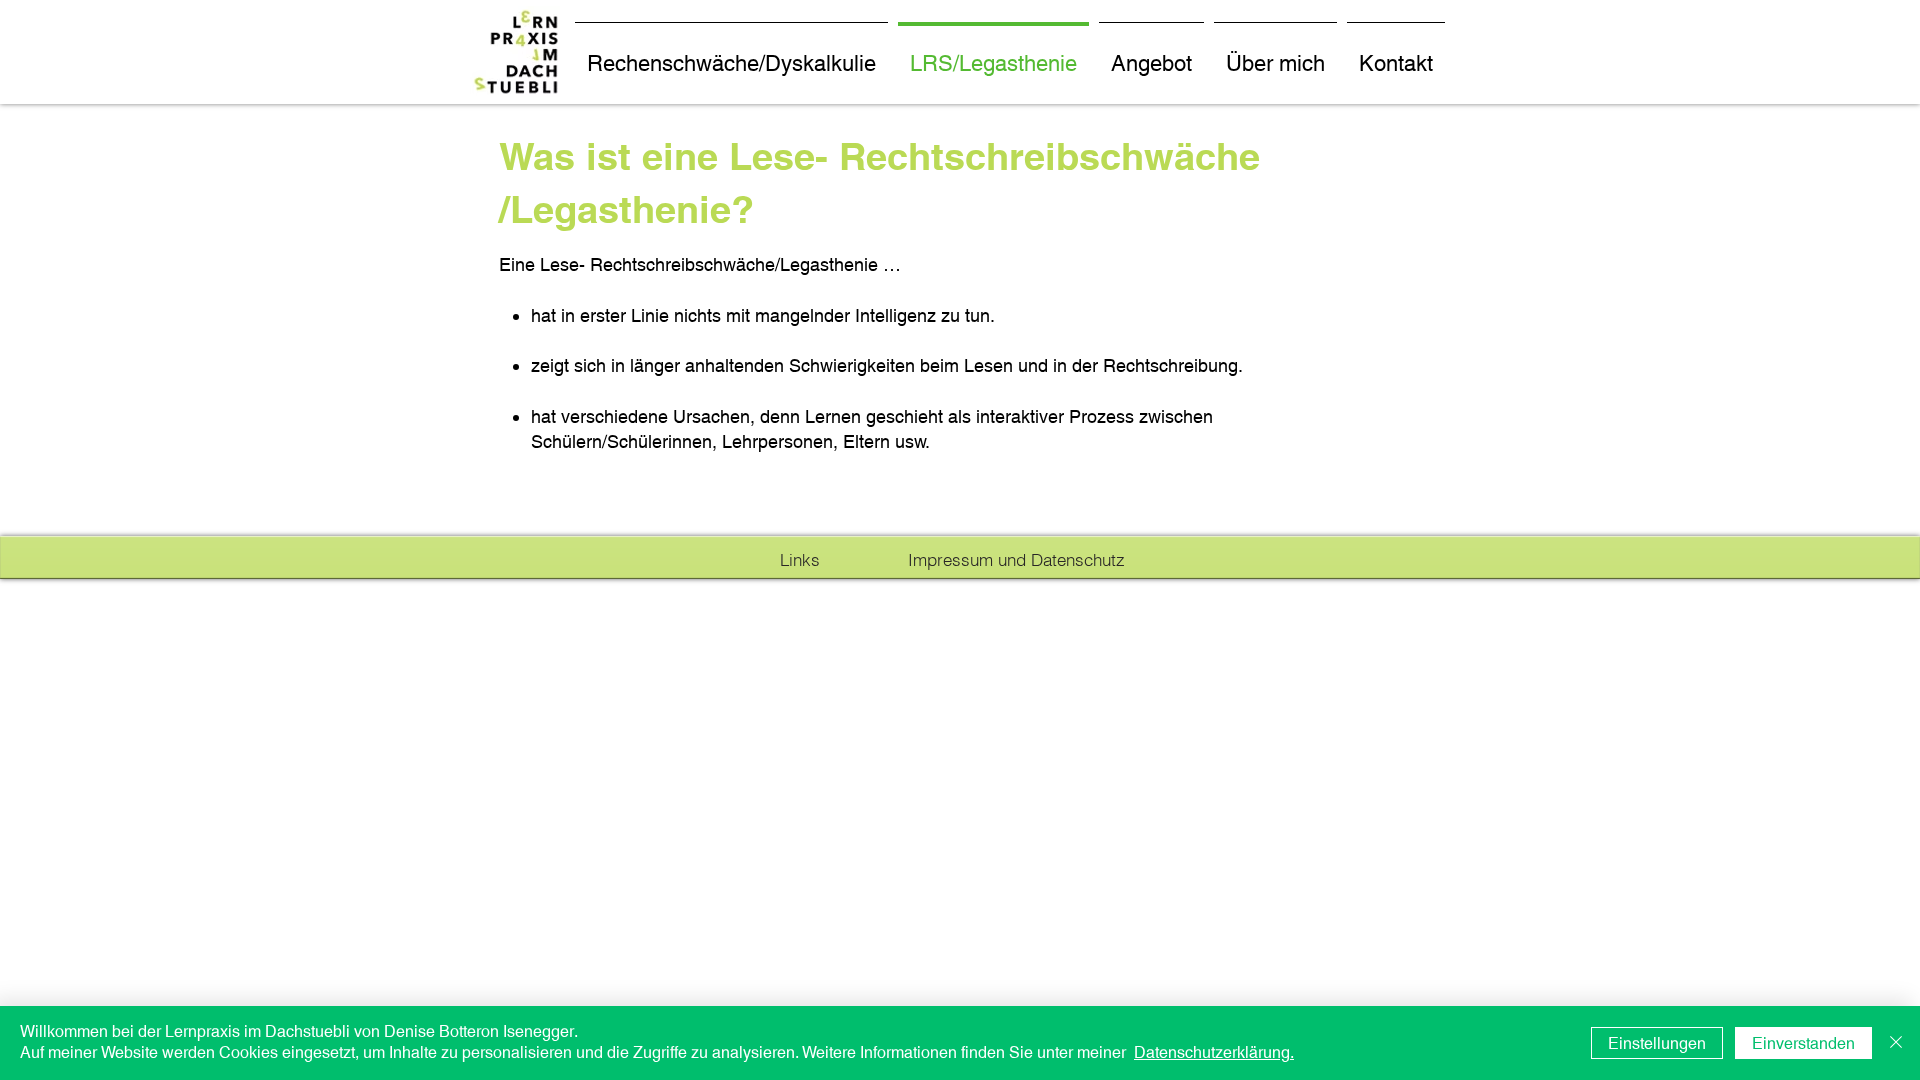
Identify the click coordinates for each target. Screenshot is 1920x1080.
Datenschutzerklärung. (1214, 1052)
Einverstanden (1803, 1043)
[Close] (1896, 1043)
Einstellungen (1657, 1043)
